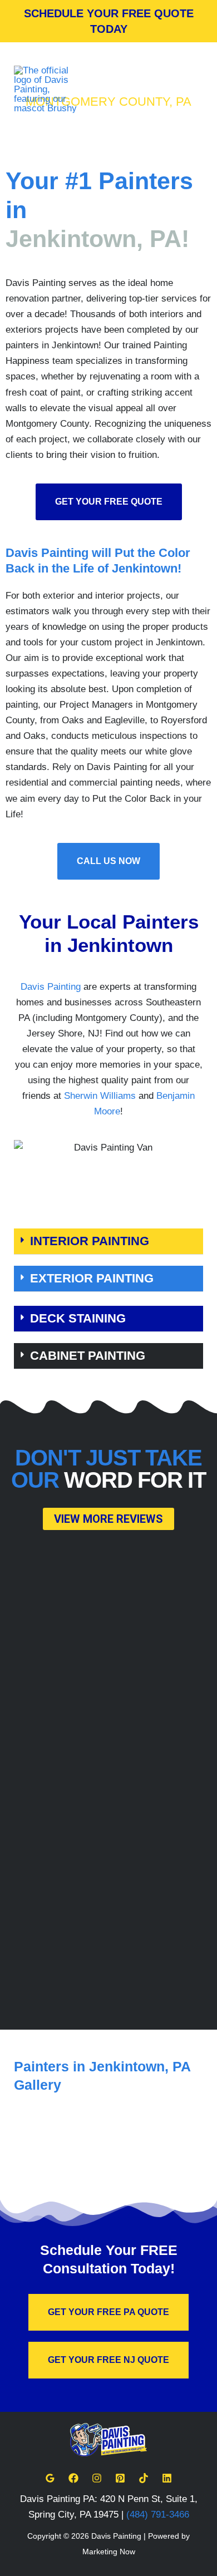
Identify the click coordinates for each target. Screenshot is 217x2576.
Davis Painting (51, 987)
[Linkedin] (167, 2478)
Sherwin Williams (100, 1096)
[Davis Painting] (47, 89)
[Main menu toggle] (191, 90)
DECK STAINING (78, 1318)
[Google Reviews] (50, 2478)
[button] (108, 1242)
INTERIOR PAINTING (90, 1241)
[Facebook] (73, 2478)
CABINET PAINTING (88, 1356)
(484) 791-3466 (158, 2515)
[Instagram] (97, 2478)
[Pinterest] (120, 2478)
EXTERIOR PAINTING (92, 1278)
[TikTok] (144, 2478)
